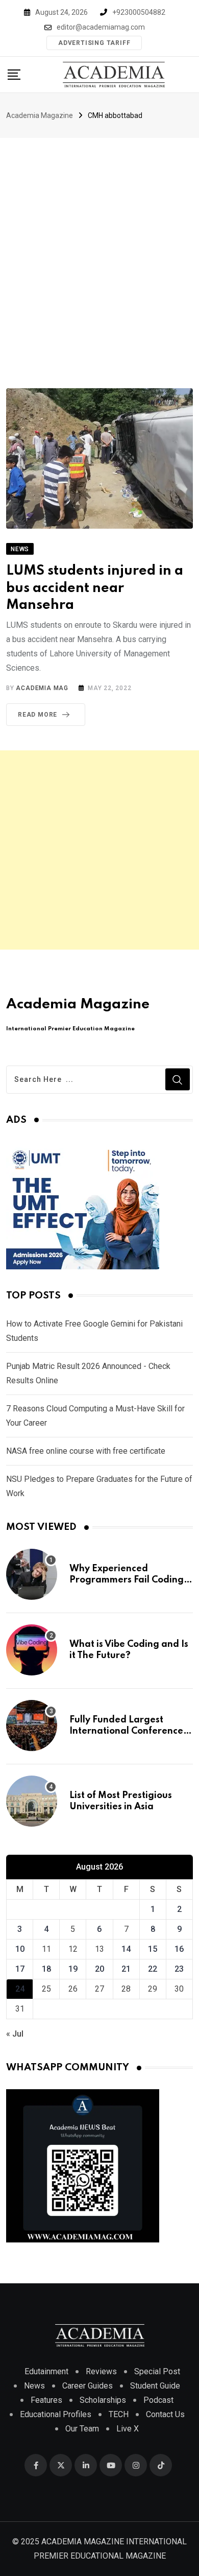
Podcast (158, 2400)
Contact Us (165, 2414)
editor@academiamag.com (101, 27)
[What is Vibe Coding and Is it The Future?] (32, 1650)
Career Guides (88, 2386)
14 (126, 1949)
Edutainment (46, 2371)
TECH (119, 2414)
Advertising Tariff (94, 43)
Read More (38, 715)
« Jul (15, 2034)
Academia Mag (42, 688)
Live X (128, 2429)
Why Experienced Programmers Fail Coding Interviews (127, 1580)
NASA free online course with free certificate (86, 1451)
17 (20, 1969)
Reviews (101, 2371)
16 (179, 1949)
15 (153, 1949)
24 (20, 1989)
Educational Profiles (56, 2414)
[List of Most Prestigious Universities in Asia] (32, 1801)
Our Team (82, 2429)
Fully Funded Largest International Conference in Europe (126, 1731)
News (34, 2386)
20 (99, 1969)
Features (46, 2400)
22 (153, 1969)
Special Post (157, 2371)
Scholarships (103, 2400)
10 (20, 1949)
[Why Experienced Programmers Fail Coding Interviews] (32, 1574)
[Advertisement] (99, 243)
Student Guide (155, 2386)
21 (126, 1969)
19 (73, 1969)
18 (46, 1969)
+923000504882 (139, 12)
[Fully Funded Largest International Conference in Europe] (32, 1726)
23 (179, 1969)
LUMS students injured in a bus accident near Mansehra (95, 588)
